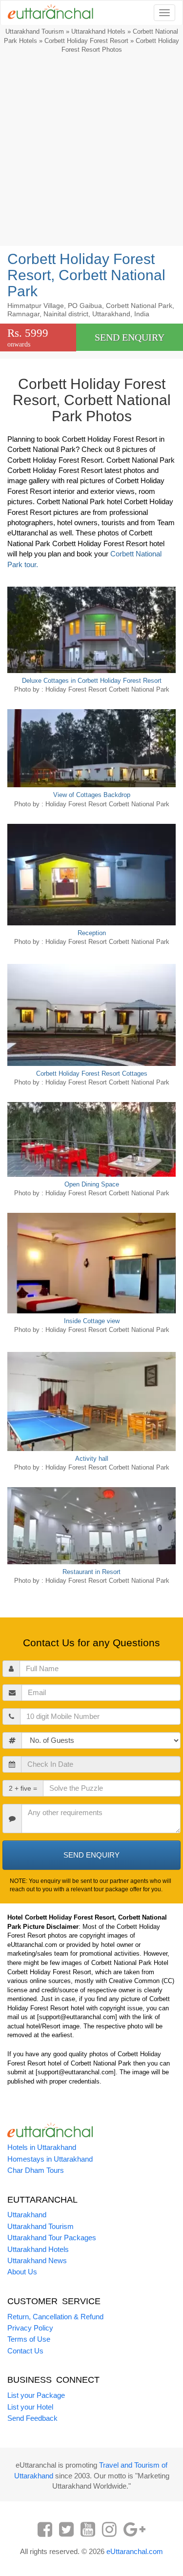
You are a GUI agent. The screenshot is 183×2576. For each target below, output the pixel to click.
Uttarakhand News (37, 2260)
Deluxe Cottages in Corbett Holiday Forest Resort (92, 681)
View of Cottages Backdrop (92, 795)
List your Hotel (30, 2407)
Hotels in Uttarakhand (42, 2147)
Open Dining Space (92, 1184)
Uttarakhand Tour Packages (52, 2238)
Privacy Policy (30, 2328)
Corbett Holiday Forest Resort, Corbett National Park (86, 275)
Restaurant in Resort (91, 1572)
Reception (92, 933)
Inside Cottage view (92, 1321)
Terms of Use (29, 2339)
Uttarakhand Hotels (98, 31)
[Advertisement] (91, 152)
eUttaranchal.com (135, 2551)
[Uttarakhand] (47, 13)
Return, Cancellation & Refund (55, 2317)
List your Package (36, 2395)
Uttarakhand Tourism (35, 31)
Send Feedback (32, 2418)
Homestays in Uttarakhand (50, 2159)
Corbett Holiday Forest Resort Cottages (92, 1073)
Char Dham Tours (36, 2170)
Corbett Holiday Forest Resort (86, 41)
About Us (22, 2272)
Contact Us (25, 2351)
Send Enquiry (130, 337)
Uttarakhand (27, 2215)
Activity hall (92, 1459)
